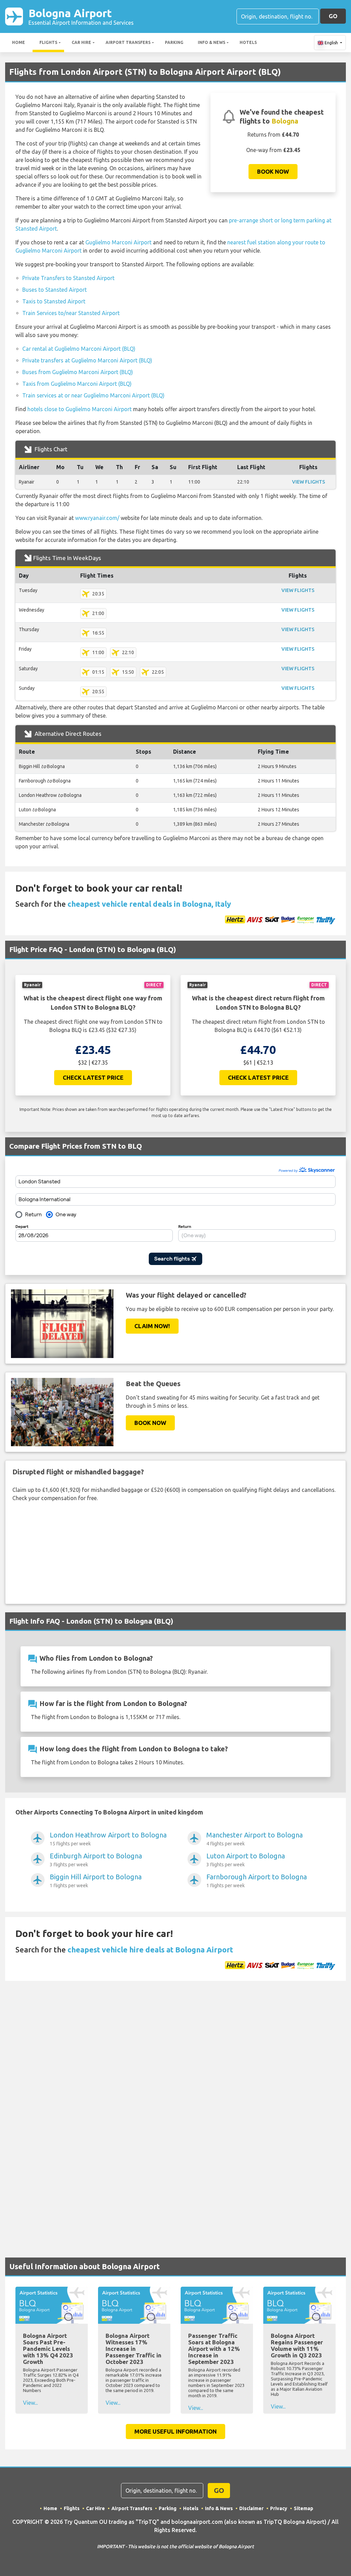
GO (333, 16)
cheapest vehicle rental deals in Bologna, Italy (149, 904)
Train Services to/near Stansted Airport (71, 313)
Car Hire (81, 42)
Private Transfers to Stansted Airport (68, 278)
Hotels (248, 42)
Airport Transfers (128, 42)
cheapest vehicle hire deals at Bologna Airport (150, 1950)
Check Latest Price (93, 1077)
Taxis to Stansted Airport (54, 301)
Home (19, 42)
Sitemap (304, 2508)
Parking (174, 42)
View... (30, 2403)
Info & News (211, 42)
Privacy (279, 2508)
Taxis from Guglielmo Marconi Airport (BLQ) (77, 384)
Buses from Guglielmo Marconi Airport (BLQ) (78, 372)
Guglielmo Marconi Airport (118, 242)
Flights (48, 42)
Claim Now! (152, 1326)
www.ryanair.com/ (97, 518)
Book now (273, 171)
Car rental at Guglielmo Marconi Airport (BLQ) (79, 349)
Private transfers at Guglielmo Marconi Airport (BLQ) (87, 360)
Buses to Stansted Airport (55, 290)
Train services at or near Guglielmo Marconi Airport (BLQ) (93, 395)
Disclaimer (251, 2508)
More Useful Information (175, 2431)
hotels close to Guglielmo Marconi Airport (80, 409)
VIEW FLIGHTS (308, 482)
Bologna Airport (81, 16)
